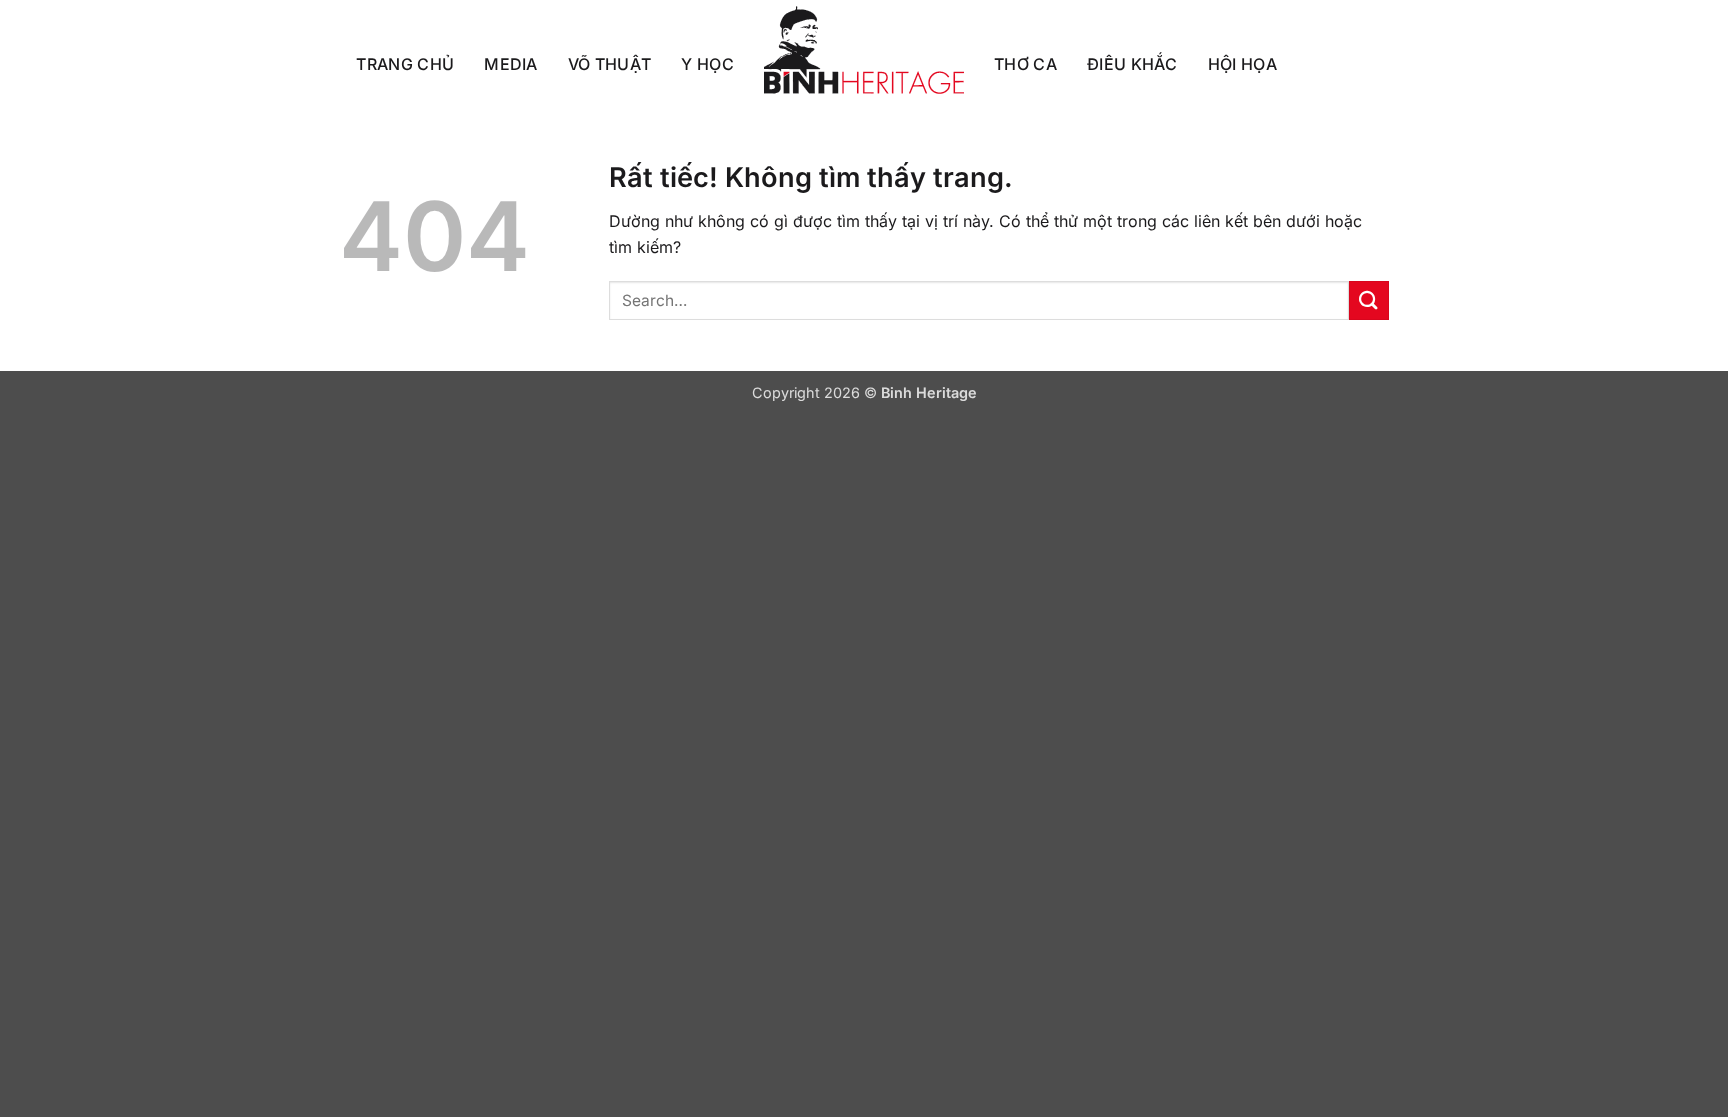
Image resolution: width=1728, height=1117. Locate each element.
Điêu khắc (1132, 64)
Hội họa (1242, 64)
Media (511, 64)
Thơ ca (1025, 64)
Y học (707, 64)
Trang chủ (405, 64)
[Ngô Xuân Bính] (864, 50)
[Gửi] (1369, 300)
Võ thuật (610, 64)
